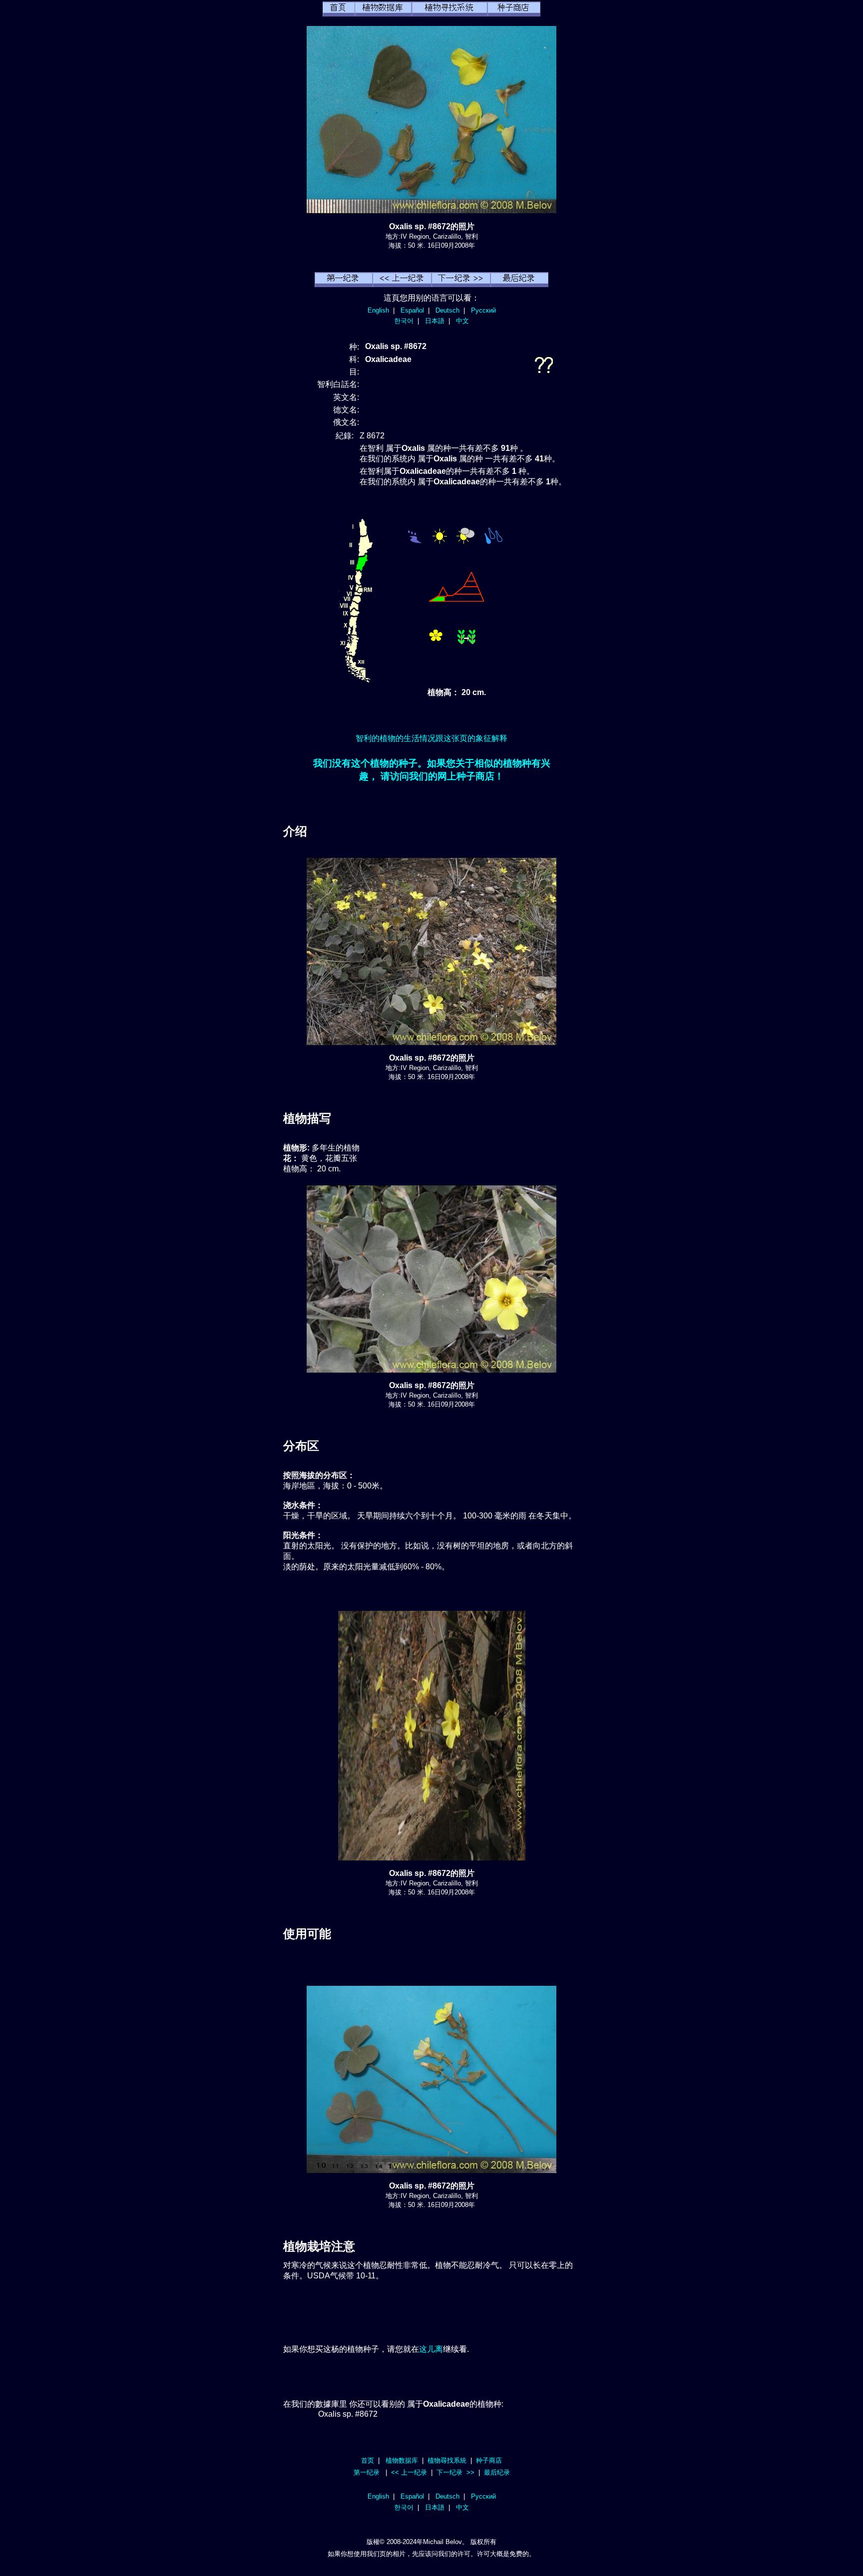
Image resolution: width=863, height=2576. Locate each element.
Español (412, 310)
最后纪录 (497, 2472)
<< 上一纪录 (409, 2472)
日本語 (435, 321)
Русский (483, 310)
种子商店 (489, 2460)
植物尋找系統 (447, 2460)
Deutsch (447, 310)
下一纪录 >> (455, 2472)
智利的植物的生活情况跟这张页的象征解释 (431, 738)
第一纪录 (367, 2472)
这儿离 (431, 2349)
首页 (368, 2460)
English (378, 310)
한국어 (404, 321)
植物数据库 (402, 2460)
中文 (462, 321)
